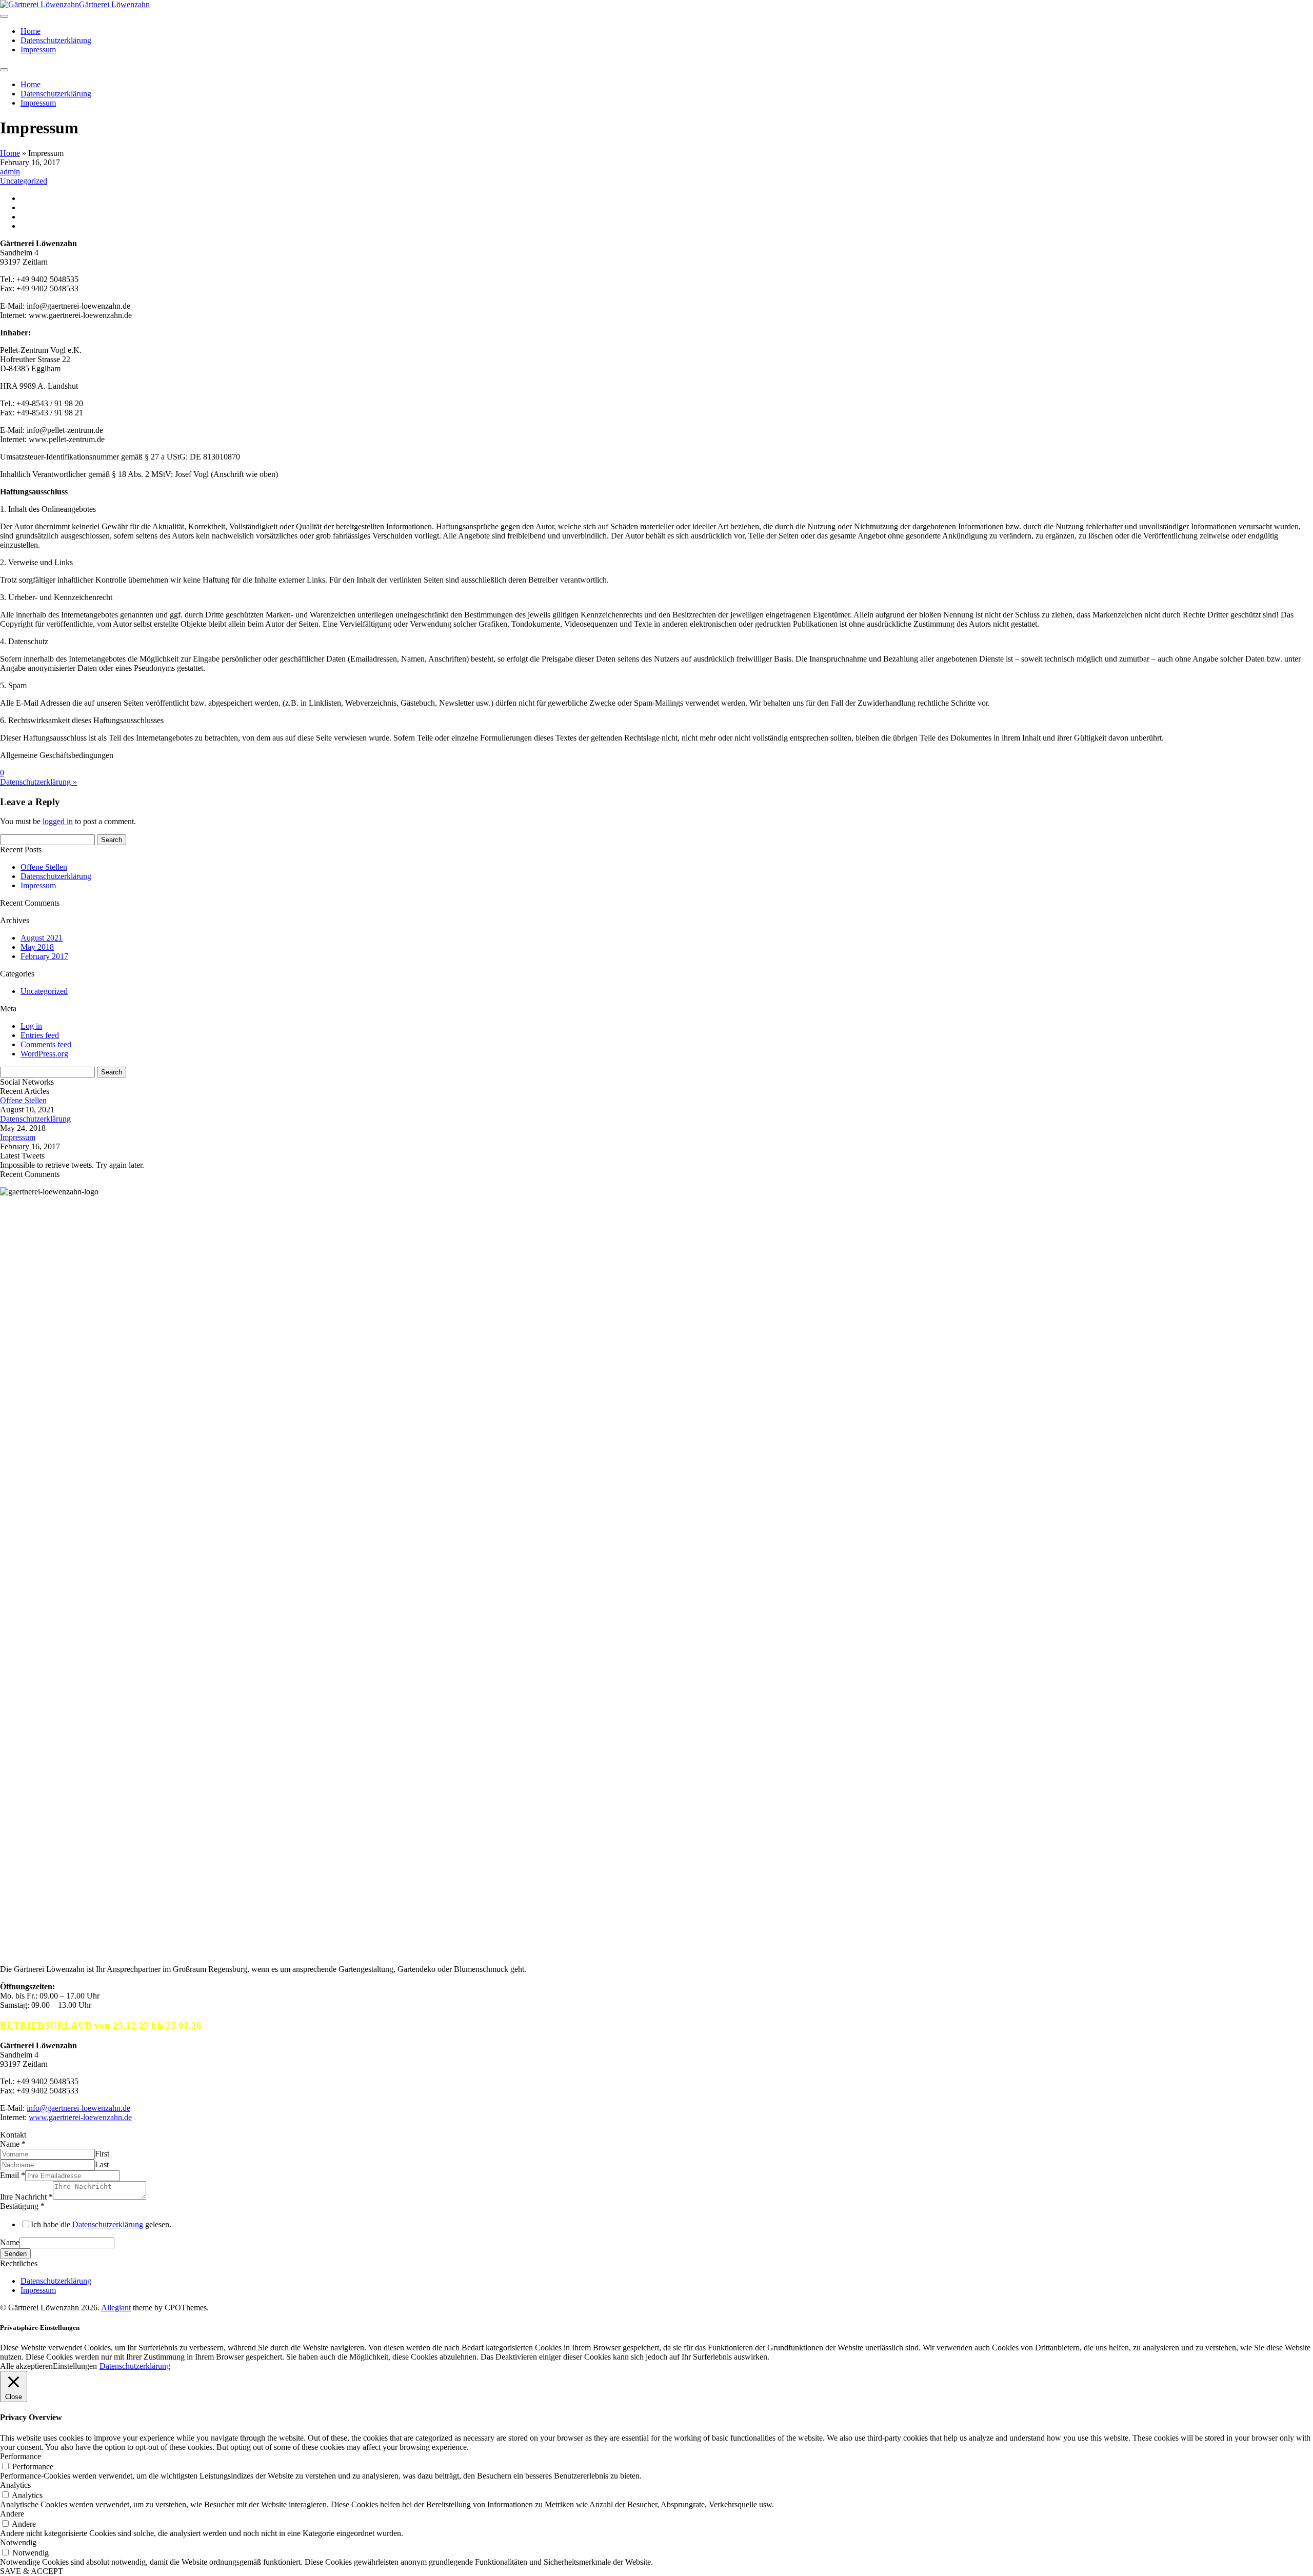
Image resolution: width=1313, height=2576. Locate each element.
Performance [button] (21, 2456)
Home (31, 31)
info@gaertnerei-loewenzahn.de (78, 2108)
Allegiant (116, 2308)
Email (13, 2175)
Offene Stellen (44, 867)
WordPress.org (44, 1054)
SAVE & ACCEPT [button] (32, 2571)
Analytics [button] (15, 2485)
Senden (15, 2254)
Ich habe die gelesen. (101, 2224)
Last (102, 2164)
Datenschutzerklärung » (38, 782)
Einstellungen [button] (75, 2366)
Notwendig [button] (18, 2542)
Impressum (38, 49)
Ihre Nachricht (26, 2197)
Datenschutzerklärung (56, 40)
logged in (58, 821)
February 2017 (44, 956)
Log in (31, 1026)
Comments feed (46, 1044)
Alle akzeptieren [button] (26, 2366)
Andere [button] (12, 2514)
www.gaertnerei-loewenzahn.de (80, 2117)
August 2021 (42, 938)
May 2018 (37, 947)
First (102, 2154)
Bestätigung (22, 2206)
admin (10, 172)
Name (13, 2144)
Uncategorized (24, 181)
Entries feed (40, 1035)
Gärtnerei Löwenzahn (114, 4)
